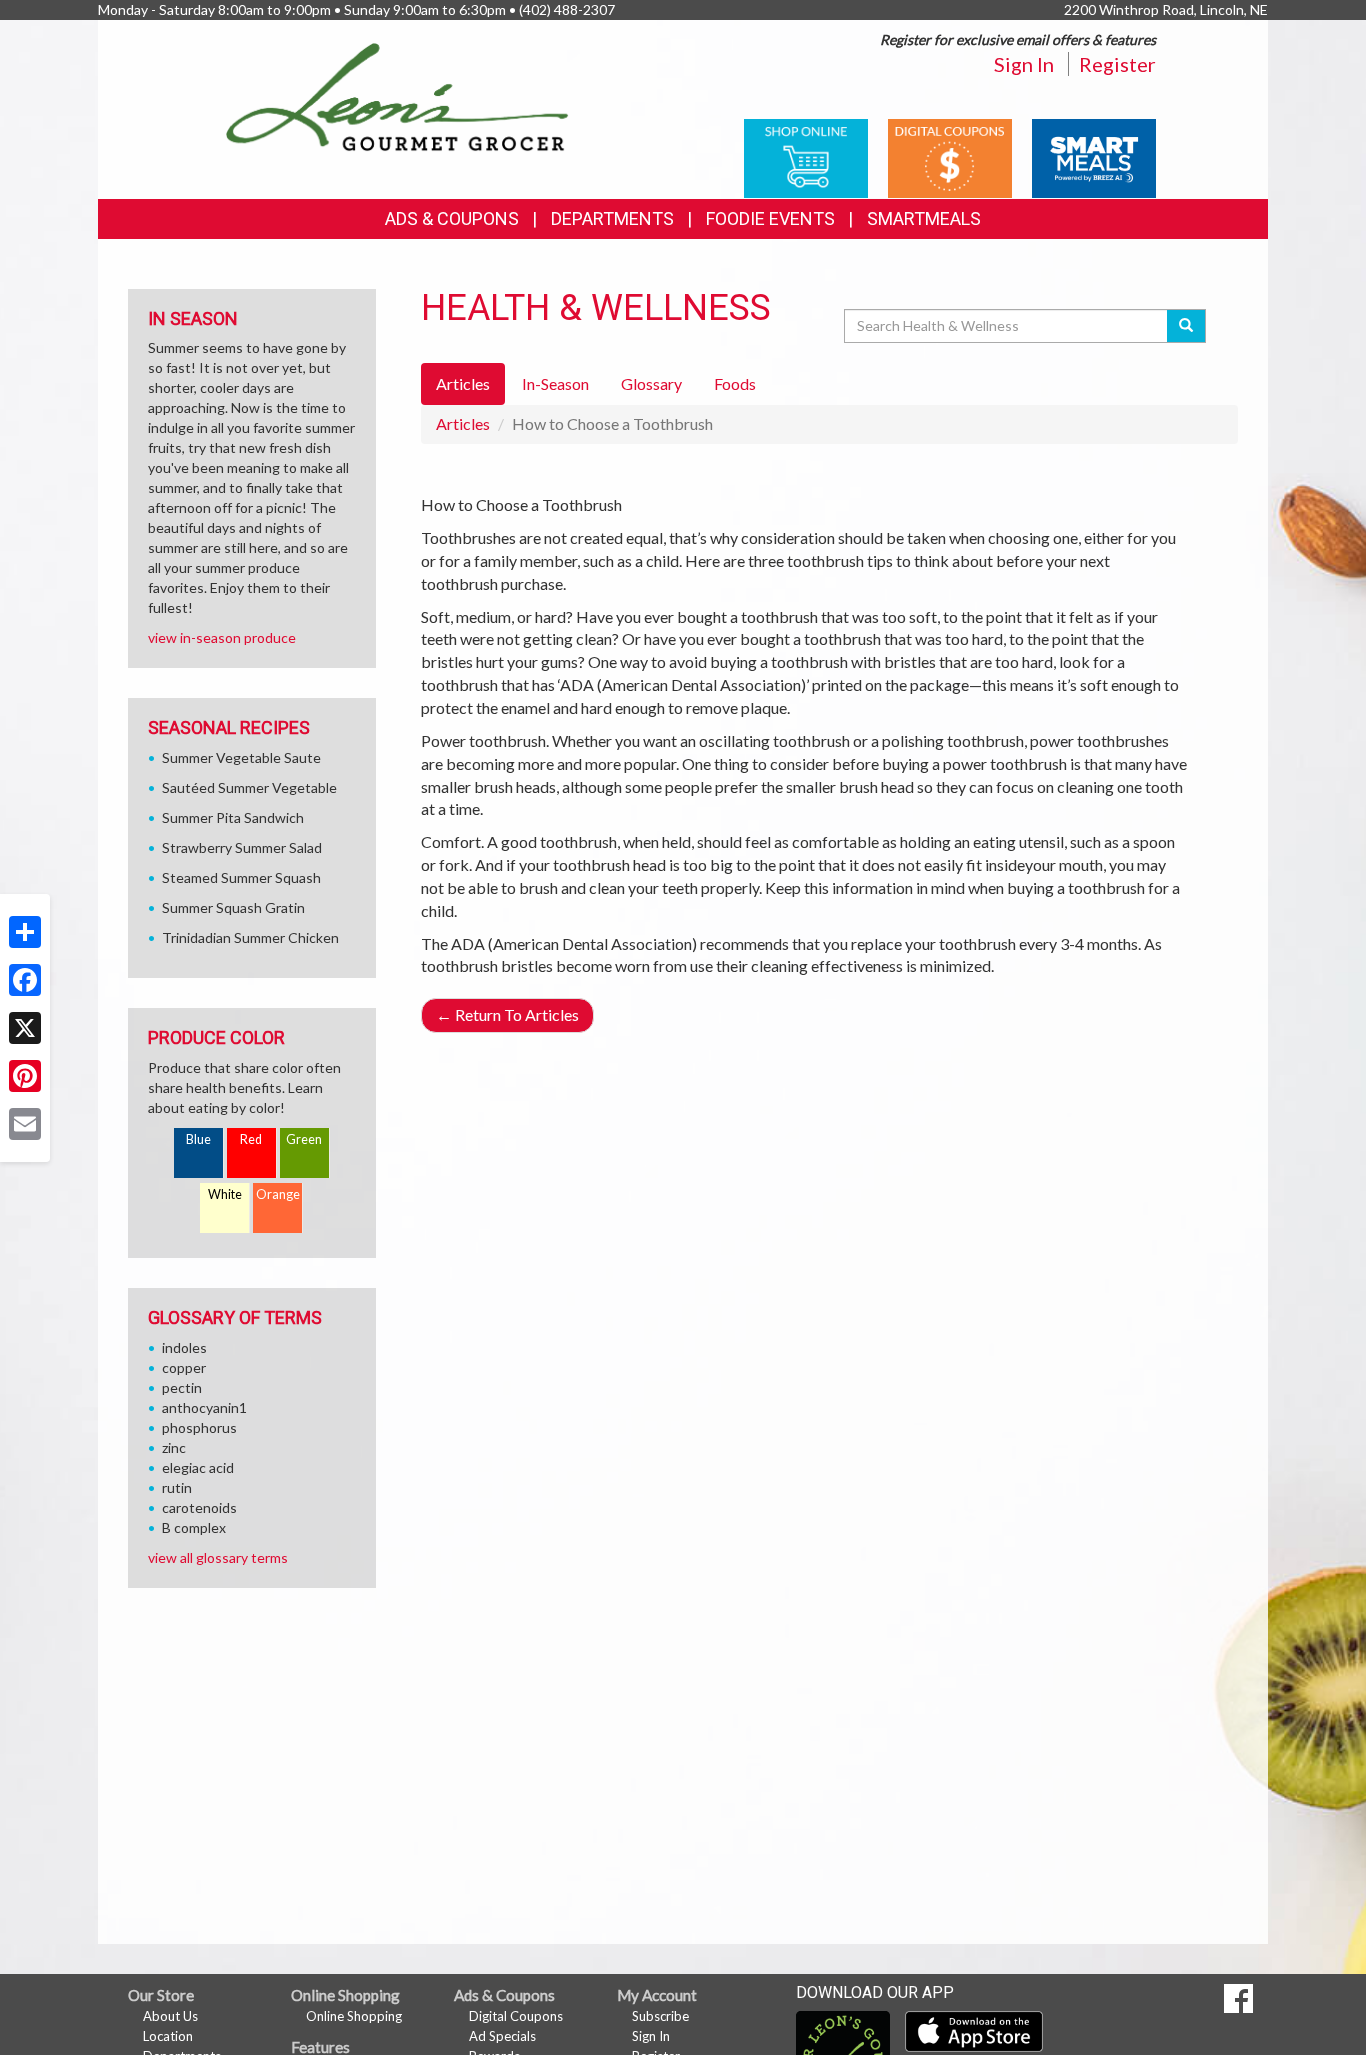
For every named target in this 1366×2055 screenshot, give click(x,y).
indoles (184, 1347)
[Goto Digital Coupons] (950, 156)
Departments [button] (612, 218)
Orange (278, 1194)
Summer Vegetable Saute (241, 757)
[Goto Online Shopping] (806, 156)
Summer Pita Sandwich (233, 817)
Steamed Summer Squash (241, 877)
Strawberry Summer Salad (242, 847)
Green (304, 1139)
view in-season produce (222, 637)
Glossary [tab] (651, 383)
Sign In (1024, 64)
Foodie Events (770, 218)
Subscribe (660, 2016)
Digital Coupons (516, 2016)
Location (168, 2036)
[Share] (25, 932)
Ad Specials (502, 2036)
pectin (182, 1387)
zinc (174, 1447)
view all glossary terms (218, 1557)
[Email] (25, 1124)
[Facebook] (25, 980)
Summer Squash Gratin (233, 907)
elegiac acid (198, 1467)
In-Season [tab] (555, 383)
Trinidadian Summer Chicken (250, 937)
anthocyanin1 (204, 1407)
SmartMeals (924, 218)
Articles (463, 423)
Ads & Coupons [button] (452, 218)
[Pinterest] (25, 1076)
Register (1117, 64)
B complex (194, 1527)
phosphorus (199, 1427)
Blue (198, 1139)
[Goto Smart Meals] (1094, 156)
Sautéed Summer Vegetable (249, 787)
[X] (25, 1028)
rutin (177, 1487)
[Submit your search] (1186, 326)
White (225, 1194)
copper (184, 1367)
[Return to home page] (397, 95)
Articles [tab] (463, 383)
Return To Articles (507, 1014)
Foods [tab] (735, 383)
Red (251, 1139)
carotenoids (199, 1507)
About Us (170, 2016)
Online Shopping (354, 2016)
